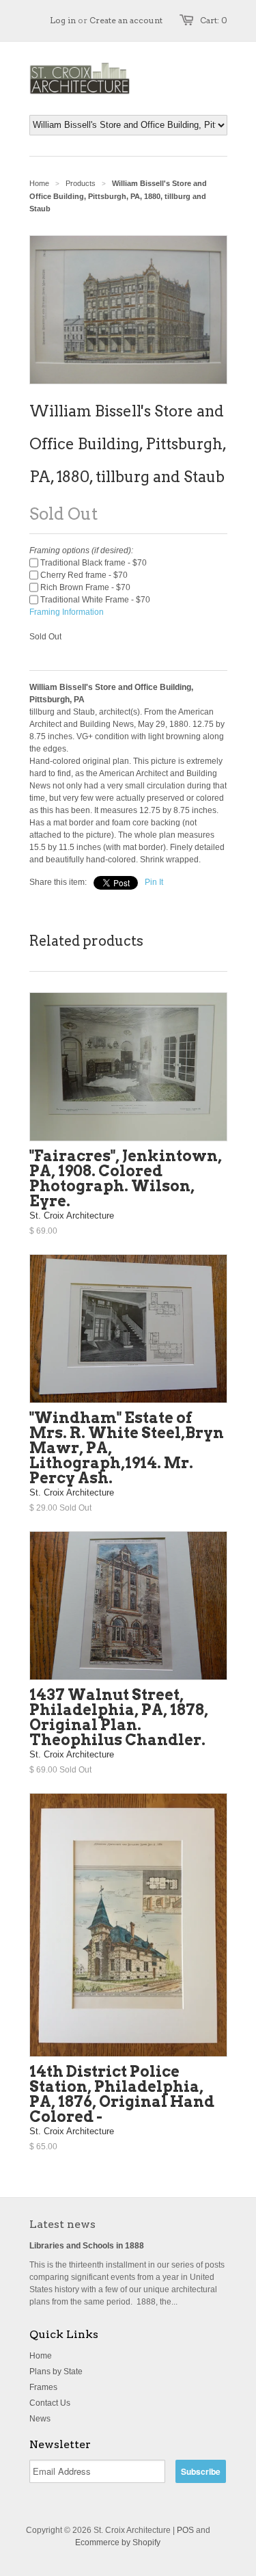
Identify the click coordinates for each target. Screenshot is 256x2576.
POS (185, 2530)
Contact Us (50, 2403)
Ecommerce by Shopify (118, 2542)
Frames (43, 2387)
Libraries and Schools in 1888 (87, 2246)
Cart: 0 (214, 20)
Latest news (62, 2224)
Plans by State (56, 2372)
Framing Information (67, 612)
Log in (63, 20)
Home (41, 2356)
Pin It (154, 882)
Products (81, 183)
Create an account (126, 20)
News (40, 2419)
